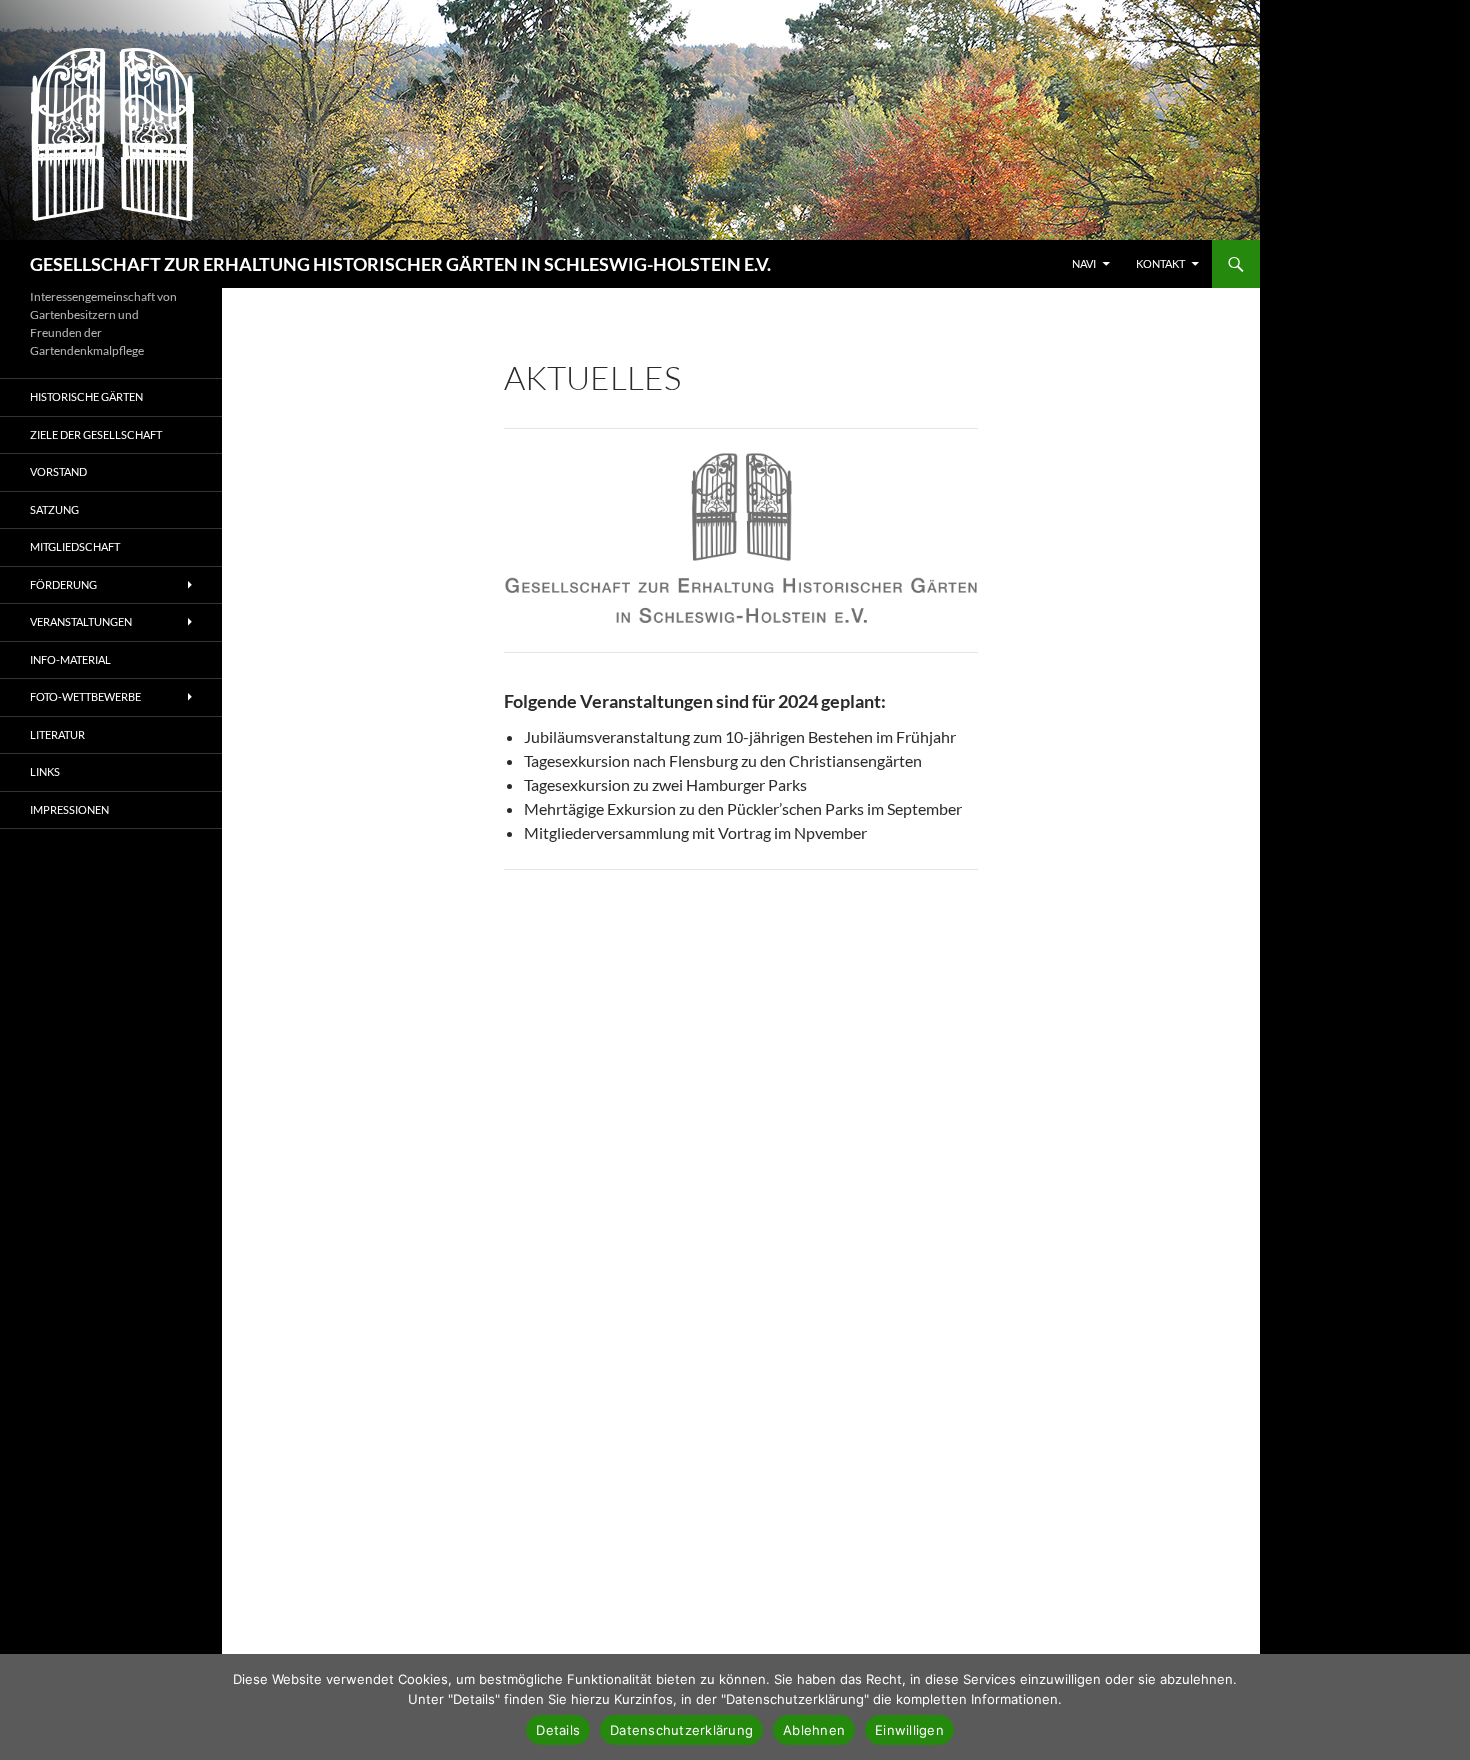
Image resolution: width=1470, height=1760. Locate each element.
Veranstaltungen (81, 621)
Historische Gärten (86, 396)
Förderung (63, 584)
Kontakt (1160, 263)
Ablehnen (814, 1730)
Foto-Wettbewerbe (85, 696)
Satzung (54, 509)
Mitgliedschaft (75, 546)
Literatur (57, 734)
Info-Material (70, 659)
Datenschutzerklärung (681, 1730)
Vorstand (58, 471)
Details (558, 1730)
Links (45, 771)
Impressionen (69, 809)
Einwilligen (909, 1730)
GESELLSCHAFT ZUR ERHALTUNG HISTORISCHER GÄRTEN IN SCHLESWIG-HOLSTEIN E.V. (400, 264)
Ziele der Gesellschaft (96, 434)
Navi (1084, 263)
